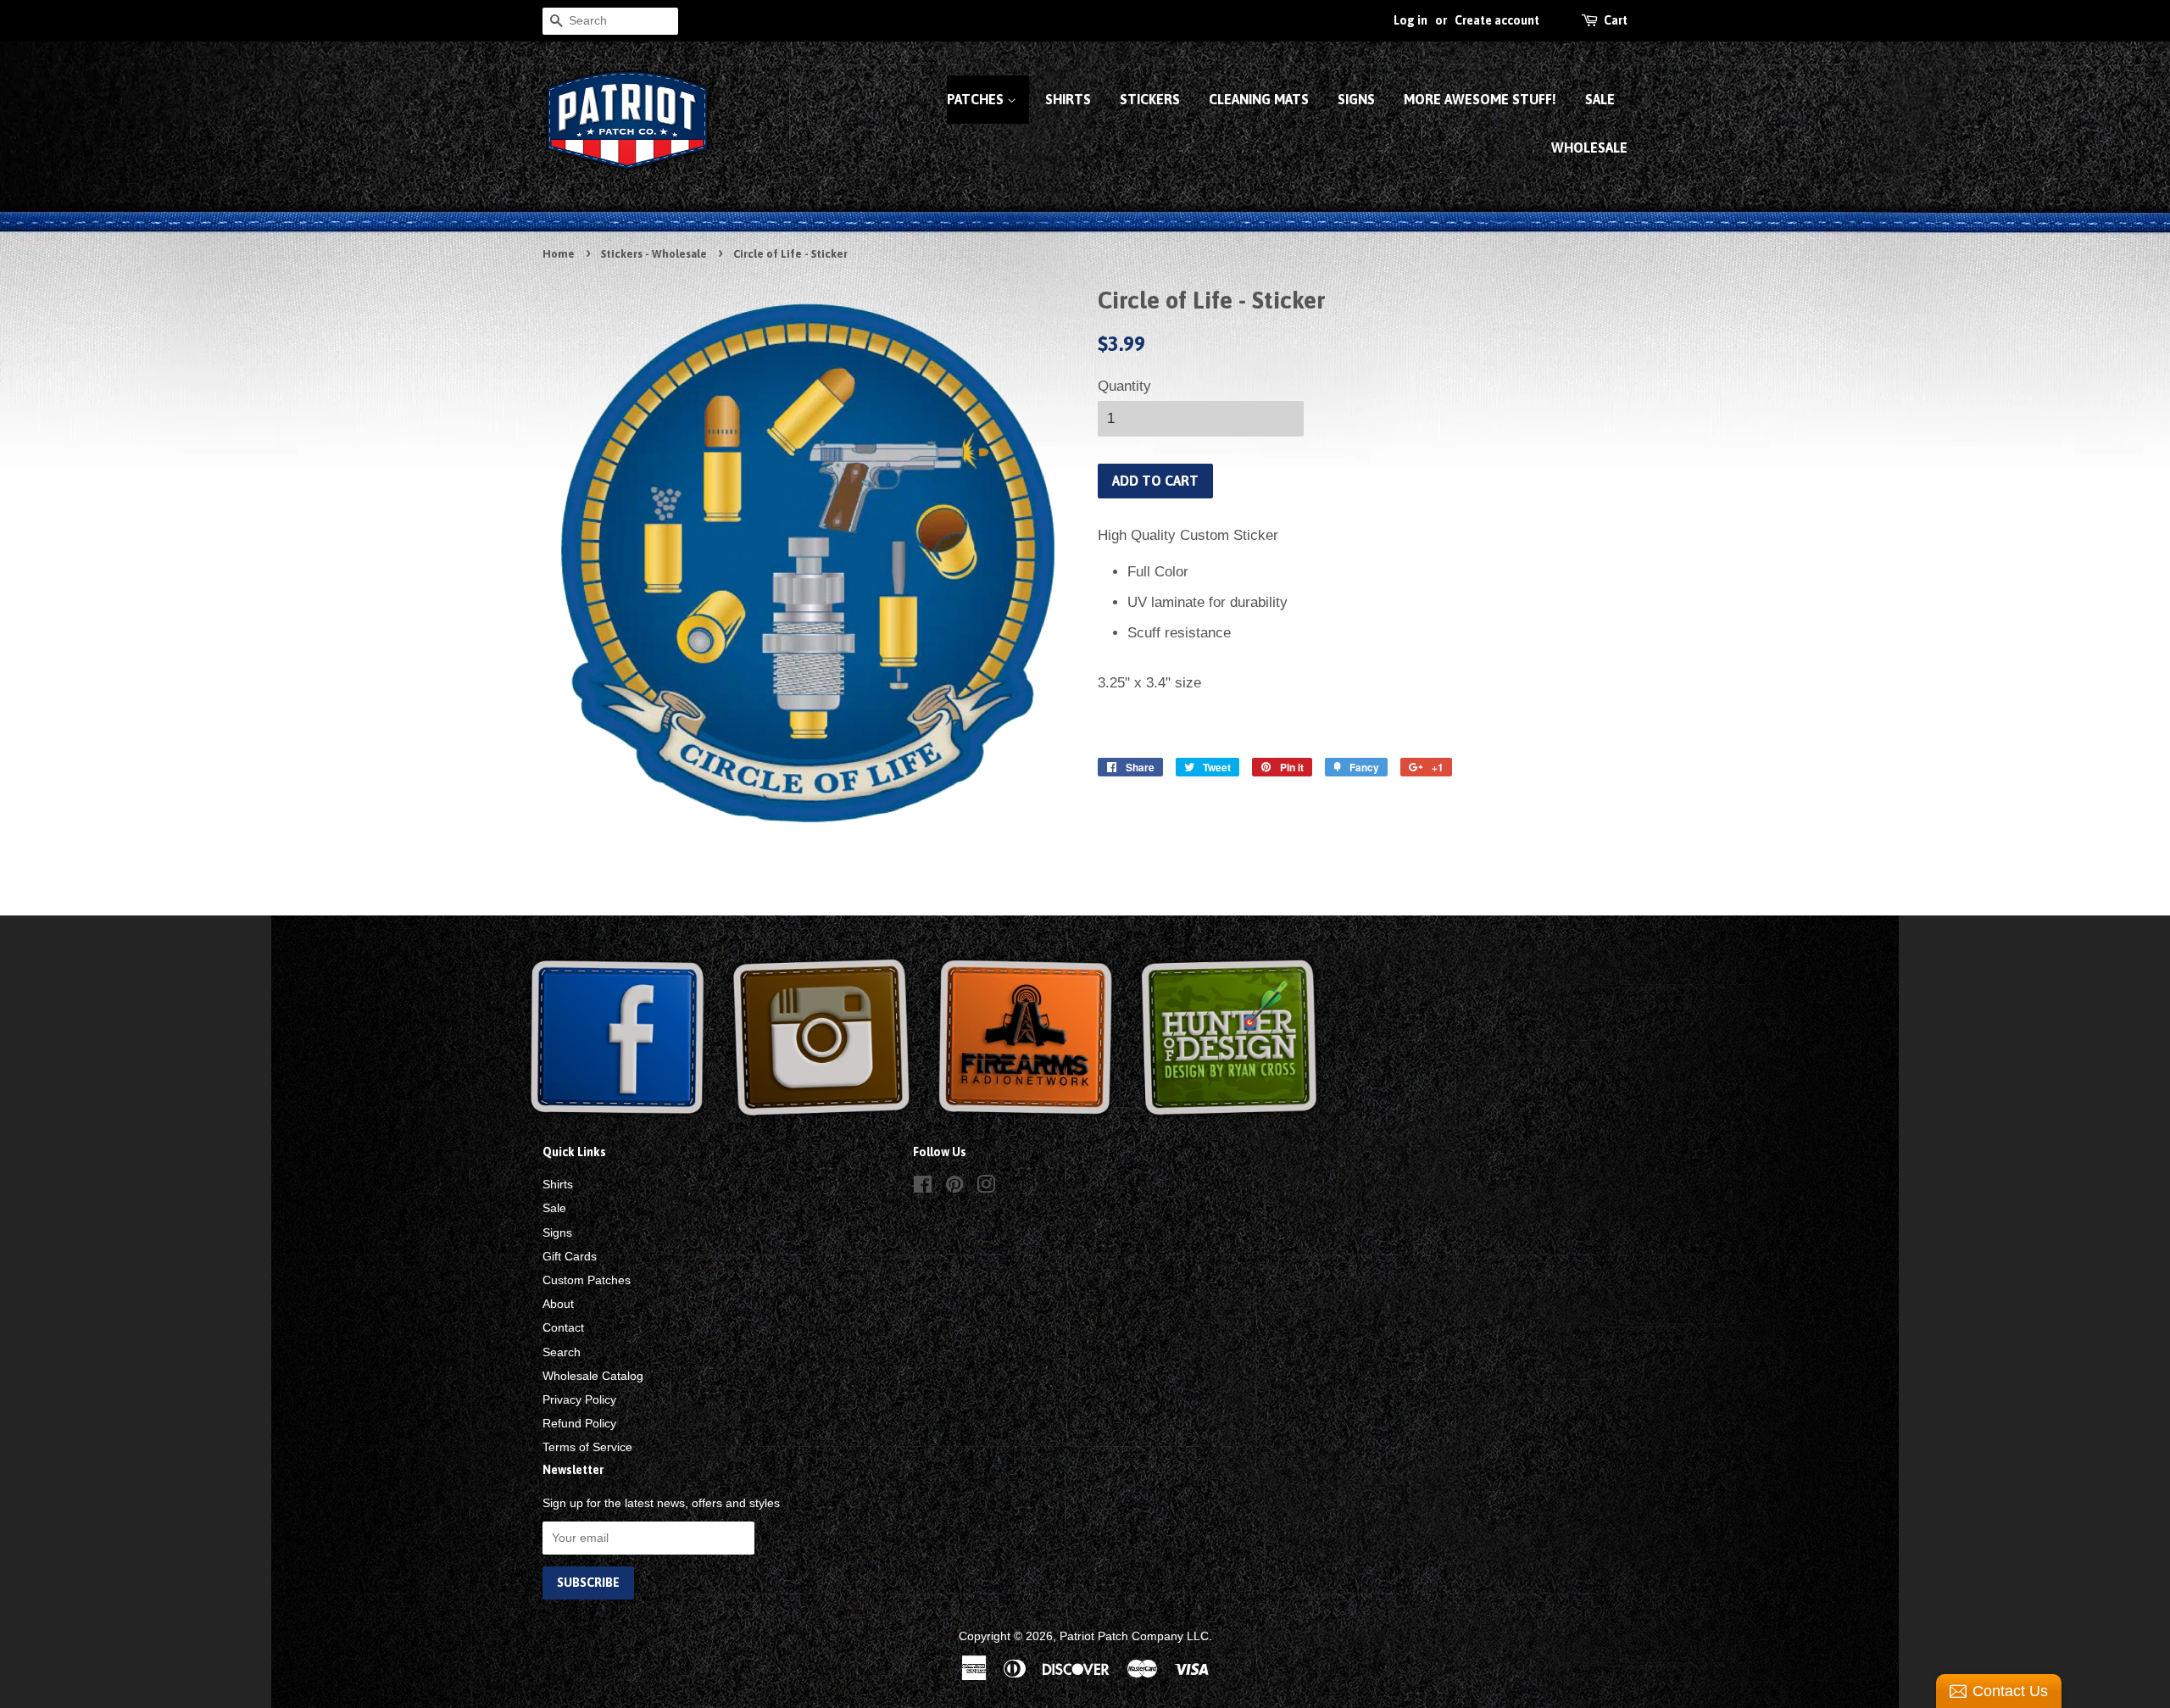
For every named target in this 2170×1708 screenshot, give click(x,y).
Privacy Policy (579, 1399)
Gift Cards (570, 1256)
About (558, 1304)
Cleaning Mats (1259, 99)
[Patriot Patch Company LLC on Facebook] (923, 1188)
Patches (977, 99)
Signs (1356, 99)
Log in (1410, 20)
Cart (1616, 20)
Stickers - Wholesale (654, 254)
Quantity (1124, 386)
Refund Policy (579, 1423)
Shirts (1068, 99)
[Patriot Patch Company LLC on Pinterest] (954, 1188)
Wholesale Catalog (593, 1376)
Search (562, 1352)
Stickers (1150, 99)
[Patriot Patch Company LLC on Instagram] (986, 1188)
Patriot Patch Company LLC (1134, 1636)
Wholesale (1589, 147)
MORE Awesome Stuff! (1480, 99)
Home (559, 254)
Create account (1497, 20)
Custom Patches (587, 1280)
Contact (563, 1327)
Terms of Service (587, 1447)
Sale (1600, 99)
